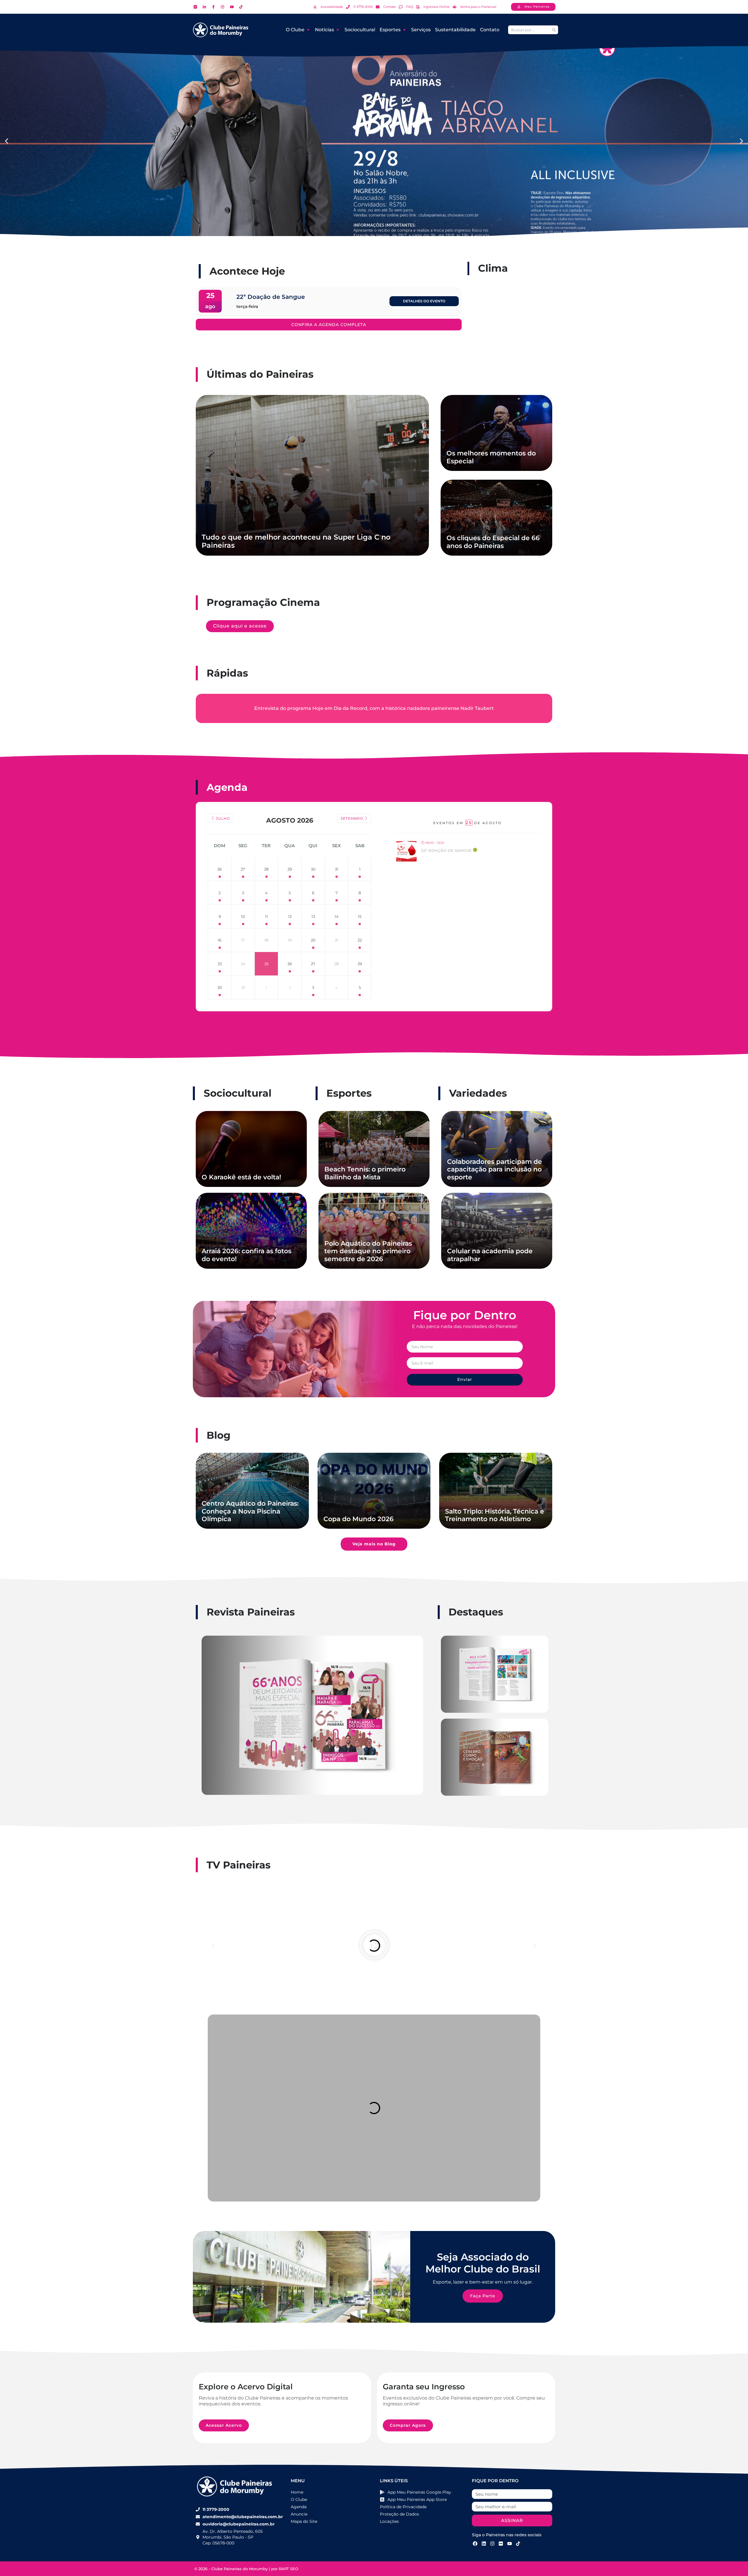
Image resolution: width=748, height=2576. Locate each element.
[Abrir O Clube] (308, 30)
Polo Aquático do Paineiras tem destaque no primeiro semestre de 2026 (368, 1251)
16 (220, 940)
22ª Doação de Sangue (446, 850)
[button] (7, 141)
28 (266, 869)
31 (337, 869)
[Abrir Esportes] (404, 30)
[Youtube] (510, 2544)
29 (290, 869)
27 (243, 869)
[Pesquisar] (554, 30)
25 (266, 964)
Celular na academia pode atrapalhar (490, 1255)
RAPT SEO (289, 2569)
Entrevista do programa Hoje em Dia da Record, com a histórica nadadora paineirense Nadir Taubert (374, 708)
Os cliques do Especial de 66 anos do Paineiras (493, 542)
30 (313, 869)
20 (313, 940)
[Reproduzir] (374, 1946)
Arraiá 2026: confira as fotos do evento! (246, 1255)
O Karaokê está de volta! (241, 1177)
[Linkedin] (484, 2544)
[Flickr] (501, 2544)
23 (220, 964)
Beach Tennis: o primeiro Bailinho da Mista (365, 1173)
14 (337, 916)
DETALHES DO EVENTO (424, 301)
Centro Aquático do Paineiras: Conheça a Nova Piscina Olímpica (250, 1511)
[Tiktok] (518, 2544)
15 (360, 916)
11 (266, 916)
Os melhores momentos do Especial (491, 457)
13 (313, 916)
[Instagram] (492, 2544)
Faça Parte (483, 2296)
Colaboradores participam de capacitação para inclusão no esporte (495, 1169)
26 (220, 869)
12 (290, 916)
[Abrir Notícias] (338, 30)
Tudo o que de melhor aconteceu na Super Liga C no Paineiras (296, 541)
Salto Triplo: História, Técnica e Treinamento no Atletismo (495, 1515)
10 (243, 916)
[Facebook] (475, 2544)
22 (360, 940)
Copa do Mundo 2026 (359, 1519)
